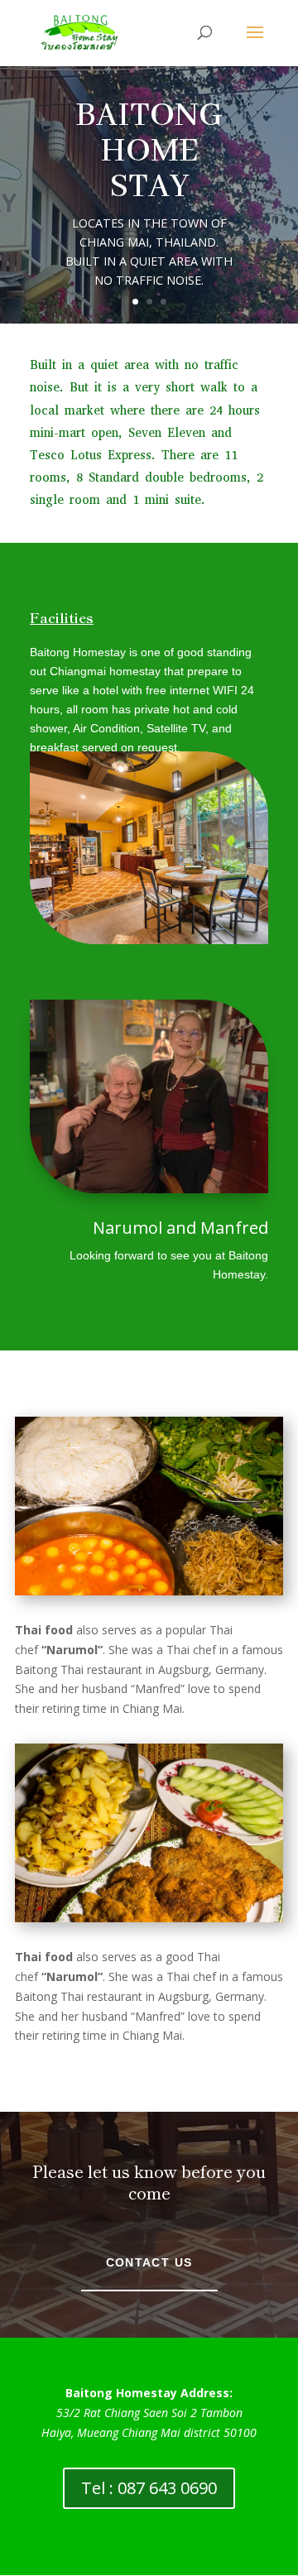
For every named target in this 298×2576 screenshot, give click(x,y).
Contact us (149, 2262)
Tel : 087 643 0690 (149, 2488)
